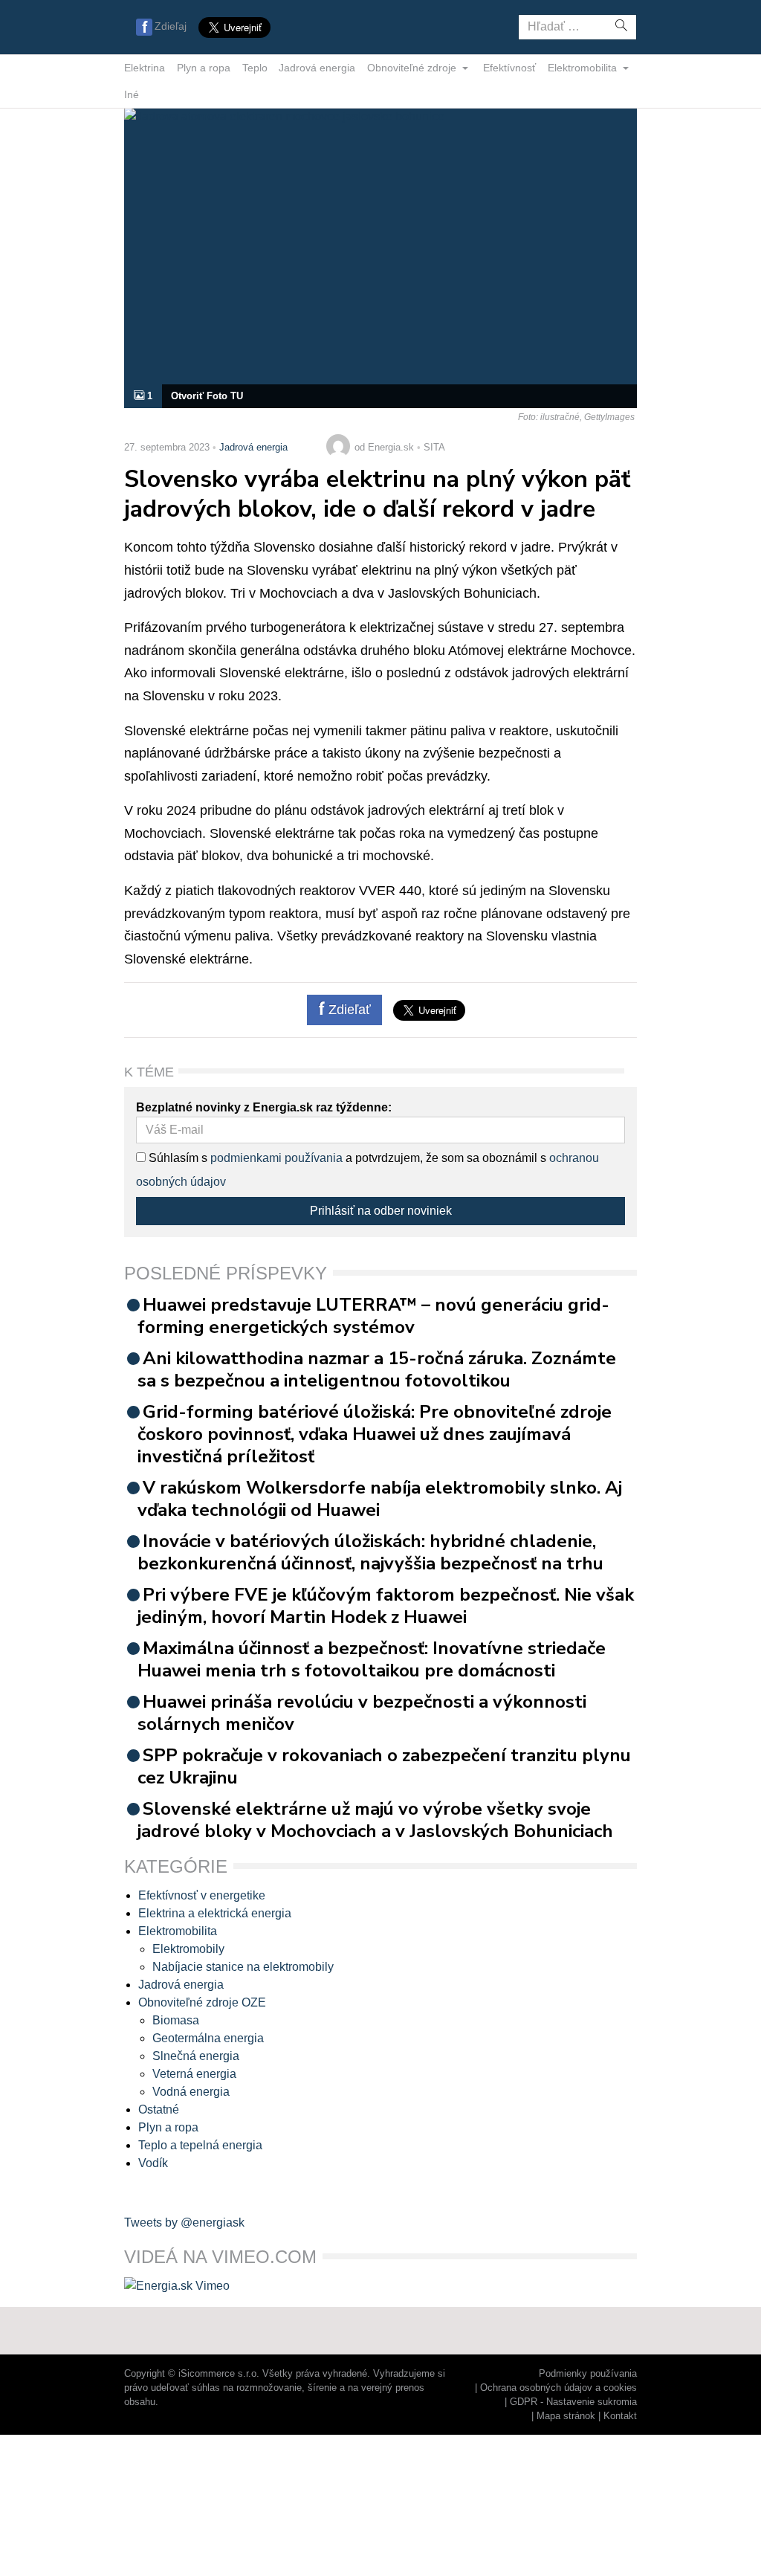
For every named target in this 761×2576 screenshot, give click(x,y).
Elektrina (145, 68)
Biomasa (176, 2020)
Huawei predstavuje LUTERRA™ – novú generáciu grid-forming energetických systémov (373, 1316)
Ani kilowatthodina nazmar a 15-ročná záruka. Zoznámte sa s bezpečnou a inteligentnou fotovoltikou (377, 1369)
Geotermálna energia (208, 2038)
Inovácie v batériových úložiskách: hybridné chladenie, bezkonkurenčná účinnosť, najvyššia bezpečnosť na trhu (370, 1552)
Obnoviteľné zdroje (413, 68)
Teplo (255, 68)
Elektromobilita (584, 68)
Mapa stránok (566, 2416)
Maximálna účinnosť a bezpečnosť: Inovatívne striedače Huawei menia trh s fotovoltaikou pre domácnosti (372, 1659)
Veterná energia (194, 2074)
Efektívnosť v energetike (202, 1895)
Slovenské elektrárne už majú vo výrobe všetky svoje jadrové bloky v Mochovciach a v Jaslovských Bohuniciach (375, 1820)
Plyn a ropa (204, 68)
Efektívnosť (509, 68)
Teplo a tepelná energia (200, 2145)
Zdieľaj (171, 26)
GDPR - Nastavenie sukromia (573, 2402)
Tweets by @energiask (184, 2222)
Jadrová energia (317, 68)
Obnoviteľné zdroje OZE (202, 2002)
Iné (132, 94)
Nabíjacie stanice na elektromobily (243, 1967)
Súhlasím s (177, 1158)
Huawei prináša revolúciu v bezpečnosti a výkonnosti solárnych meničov (362, 1713)
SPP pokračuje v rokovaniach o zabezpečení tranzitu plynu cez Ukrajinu (384, 1766)
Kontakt (620, 2416)
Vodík (153, 2163)
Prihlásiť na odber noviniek (381, 1211)
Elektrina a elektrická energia (215, 1913)
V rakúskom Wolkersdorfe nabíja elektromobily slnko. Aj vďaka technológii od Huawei (380, 1499)
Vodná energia (191, 2092)
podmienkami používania (276, 1158)
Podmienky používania (588, 2373)
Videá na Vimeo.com (220, 2257)
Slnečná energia (196, 2056)
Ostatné (159, 2109)
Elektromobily (188, 1949)
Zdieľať (348, 1010)
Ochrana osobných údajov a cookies (558, 2388)
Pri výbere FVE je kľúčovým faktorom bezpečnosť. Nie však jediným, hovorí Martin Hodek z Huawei (386, 1606)
